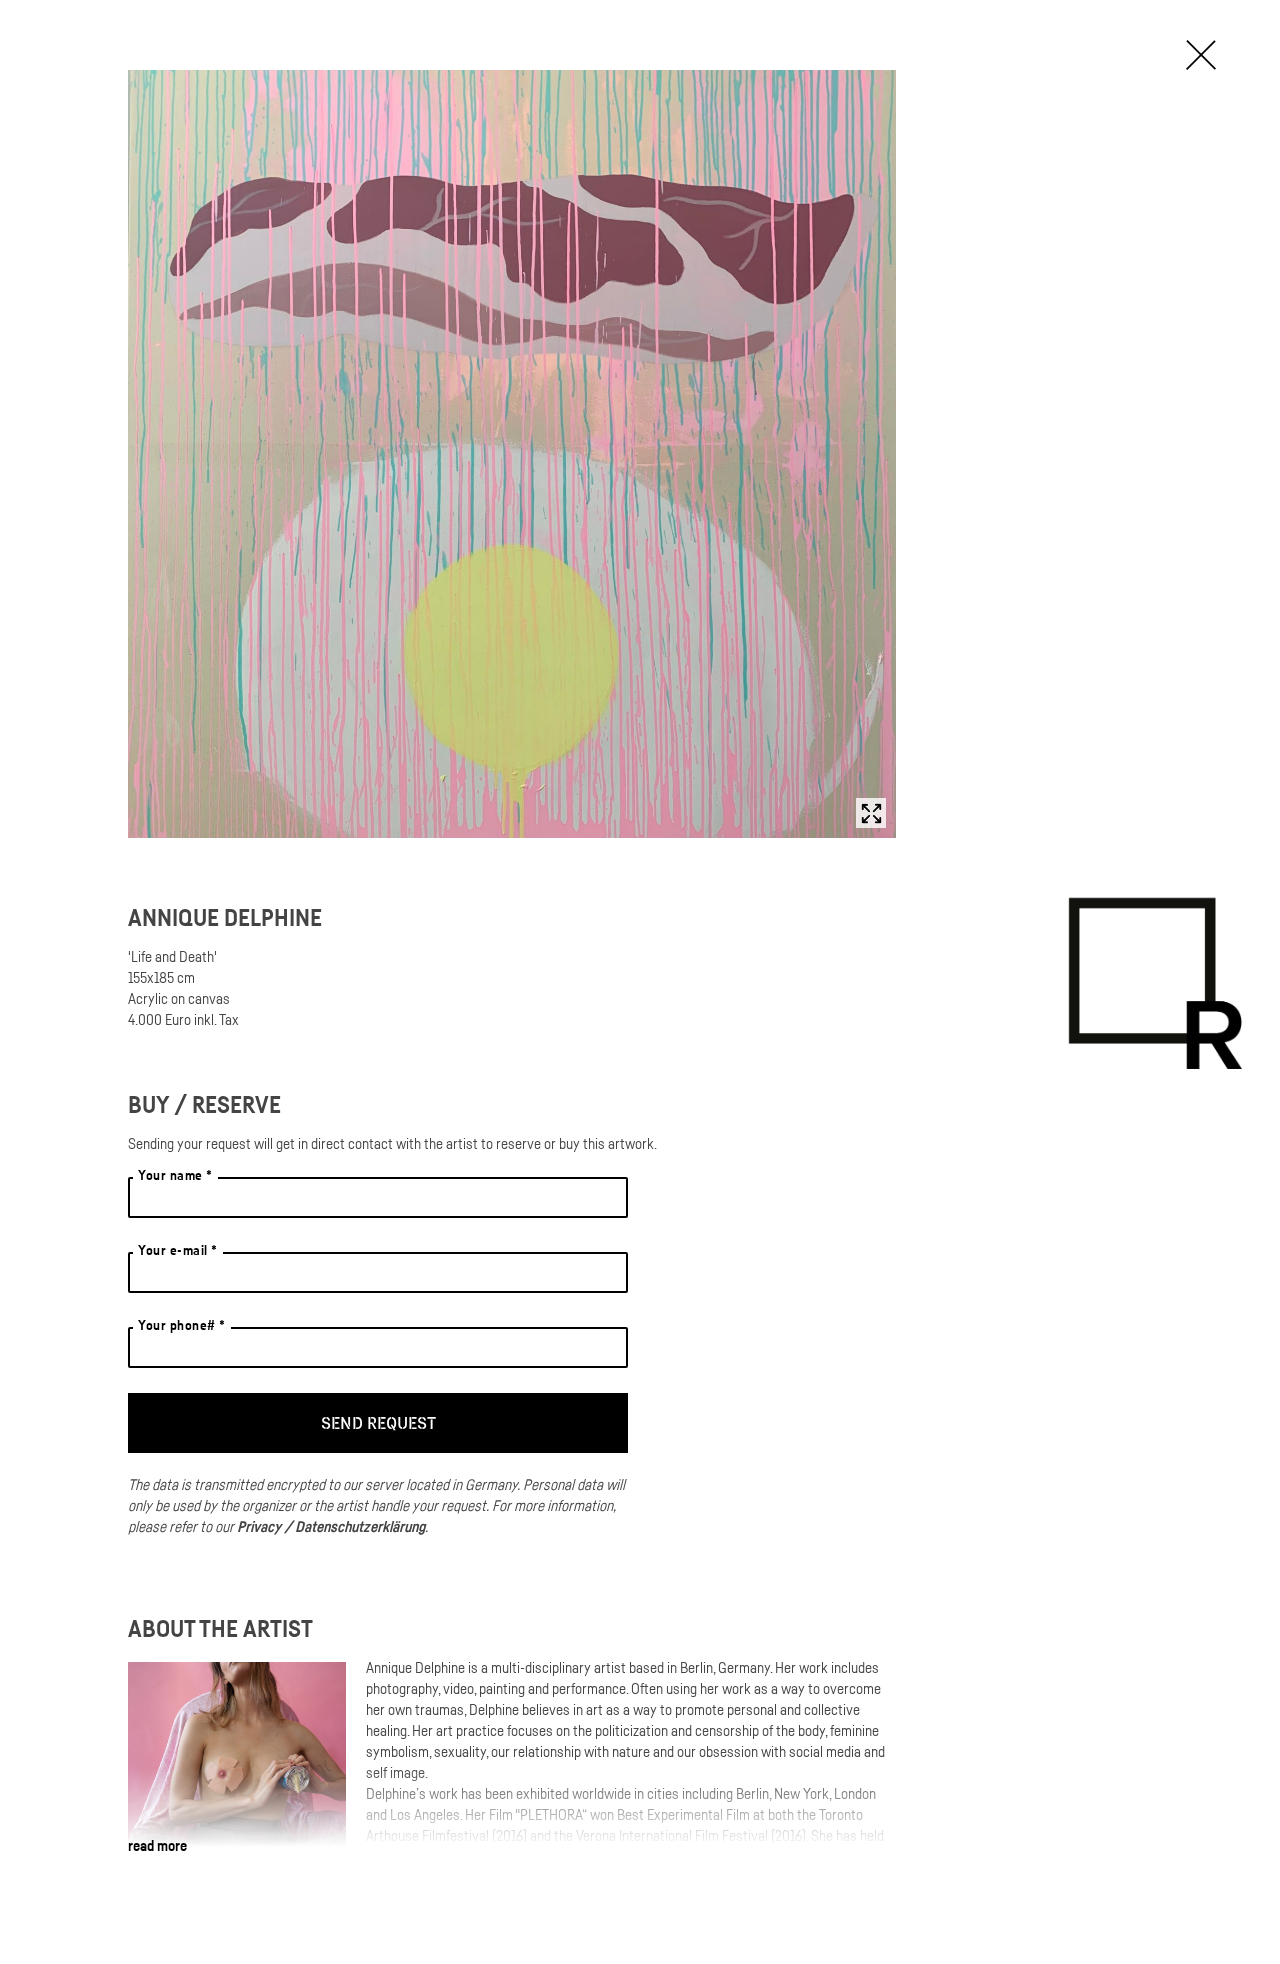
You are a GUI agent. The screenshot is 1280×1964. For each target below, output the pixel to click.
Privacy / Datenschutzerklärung (331, 1526)
